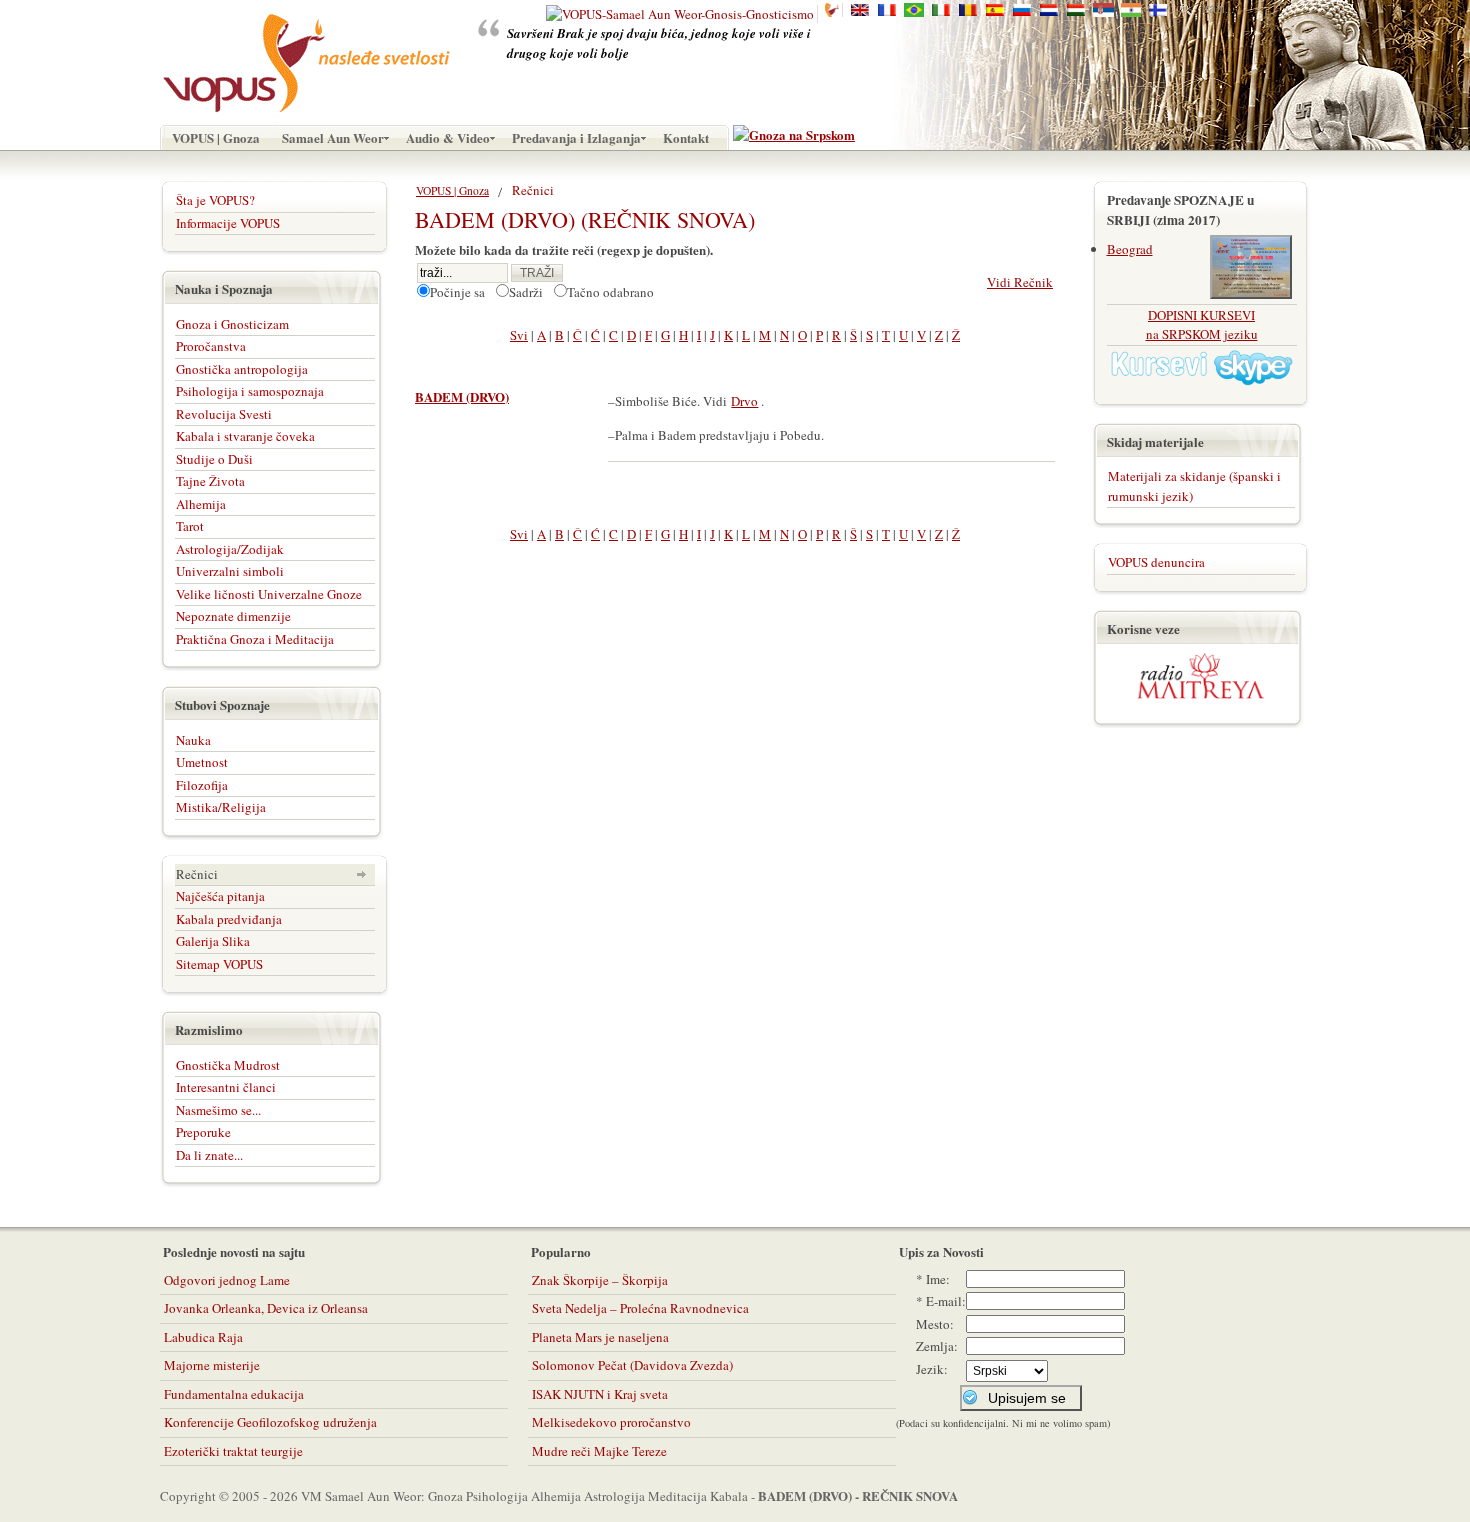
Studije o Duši (214, 459)
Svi (519, 335)
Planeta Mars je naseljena (600, 1337)
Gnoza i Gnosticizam (232, 324)
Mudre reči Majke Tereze (599, 1451)
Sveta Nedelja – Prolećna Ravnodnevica (640, 1308)
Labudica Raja (203, 1337)
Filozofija (202, 785)
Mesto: (935, 1324)
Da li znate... (209, 1155)
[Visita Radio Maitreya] (1201, 695)
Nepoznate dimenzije (233, 616)
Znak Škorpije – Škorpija (600, 1280)
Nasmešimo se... (218, 1110)
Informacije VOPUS (228, 223)
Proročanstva (211, 346)
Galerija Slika (213, 941)
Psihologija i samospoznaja (250, 391)
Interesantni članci (226, 1087)
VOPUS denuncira (1156, 562)
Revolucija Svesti (224, 414)
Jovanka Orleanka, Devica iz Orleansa (266, 1308)
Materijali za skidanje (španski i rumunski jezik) (1194, 486)
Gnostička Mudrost (228, 1065)
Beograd (1130, 249)
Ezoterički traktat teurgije (233, 1451)
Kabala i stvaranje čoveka (245, 436)
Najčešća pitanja (220, 896)
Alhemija (201, 504)
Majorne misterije (212, 1365)
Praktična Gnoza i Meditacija (255, 639)
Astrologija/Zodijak (230, 549)
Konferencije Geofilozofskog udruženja (270, 1422)
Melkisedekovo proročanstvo (611, 1422)
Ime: (938, 1279)
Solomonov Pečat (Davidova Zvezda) (632, 1365)
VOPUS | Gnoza (452, 190)
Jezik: (932, 1369)
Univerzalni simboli (230, 571)
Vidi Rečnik (1020, 282)
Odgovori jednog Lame (227, 1280)
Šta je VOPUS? (215, 200)
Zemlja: (937, 1346)
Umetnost (202, 762)
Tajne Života (210, 481)
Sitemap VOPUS (219, 964)
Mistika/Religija (221, 807)
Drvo (744, 401)
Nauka (193, 740)
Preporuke (203, 1132)
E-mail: (946, 1301)
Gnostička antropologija (242, 369)
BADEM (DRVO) (462, 396)
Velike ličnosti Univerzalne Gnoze (269, 594)
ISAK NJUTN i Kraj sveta (600, 1394)
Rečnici (197, 874)
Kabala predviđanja (229, 919)
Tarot (190, 526)
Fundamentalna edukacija (234, 1394)
